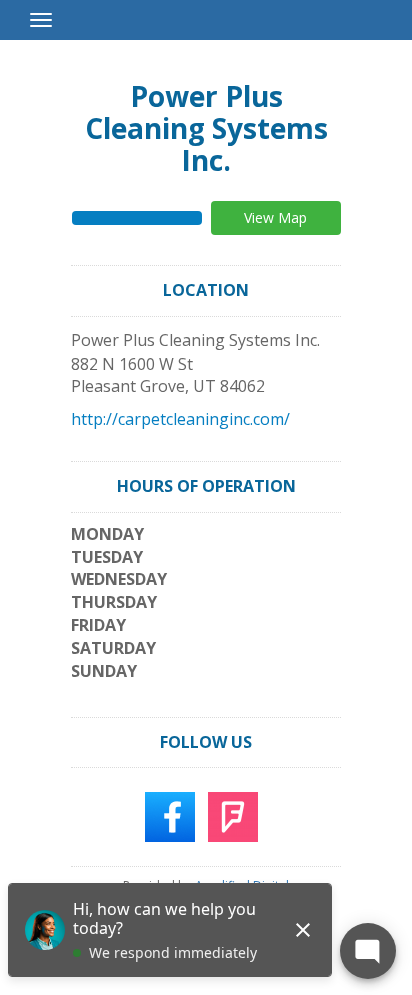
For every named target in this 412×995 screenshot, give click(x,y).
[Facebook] (170, 816)
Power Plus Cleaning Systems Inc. (206, 128)
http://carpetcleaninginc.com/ (180, 419)
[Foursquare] (233, 816)
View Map (275, 217)
